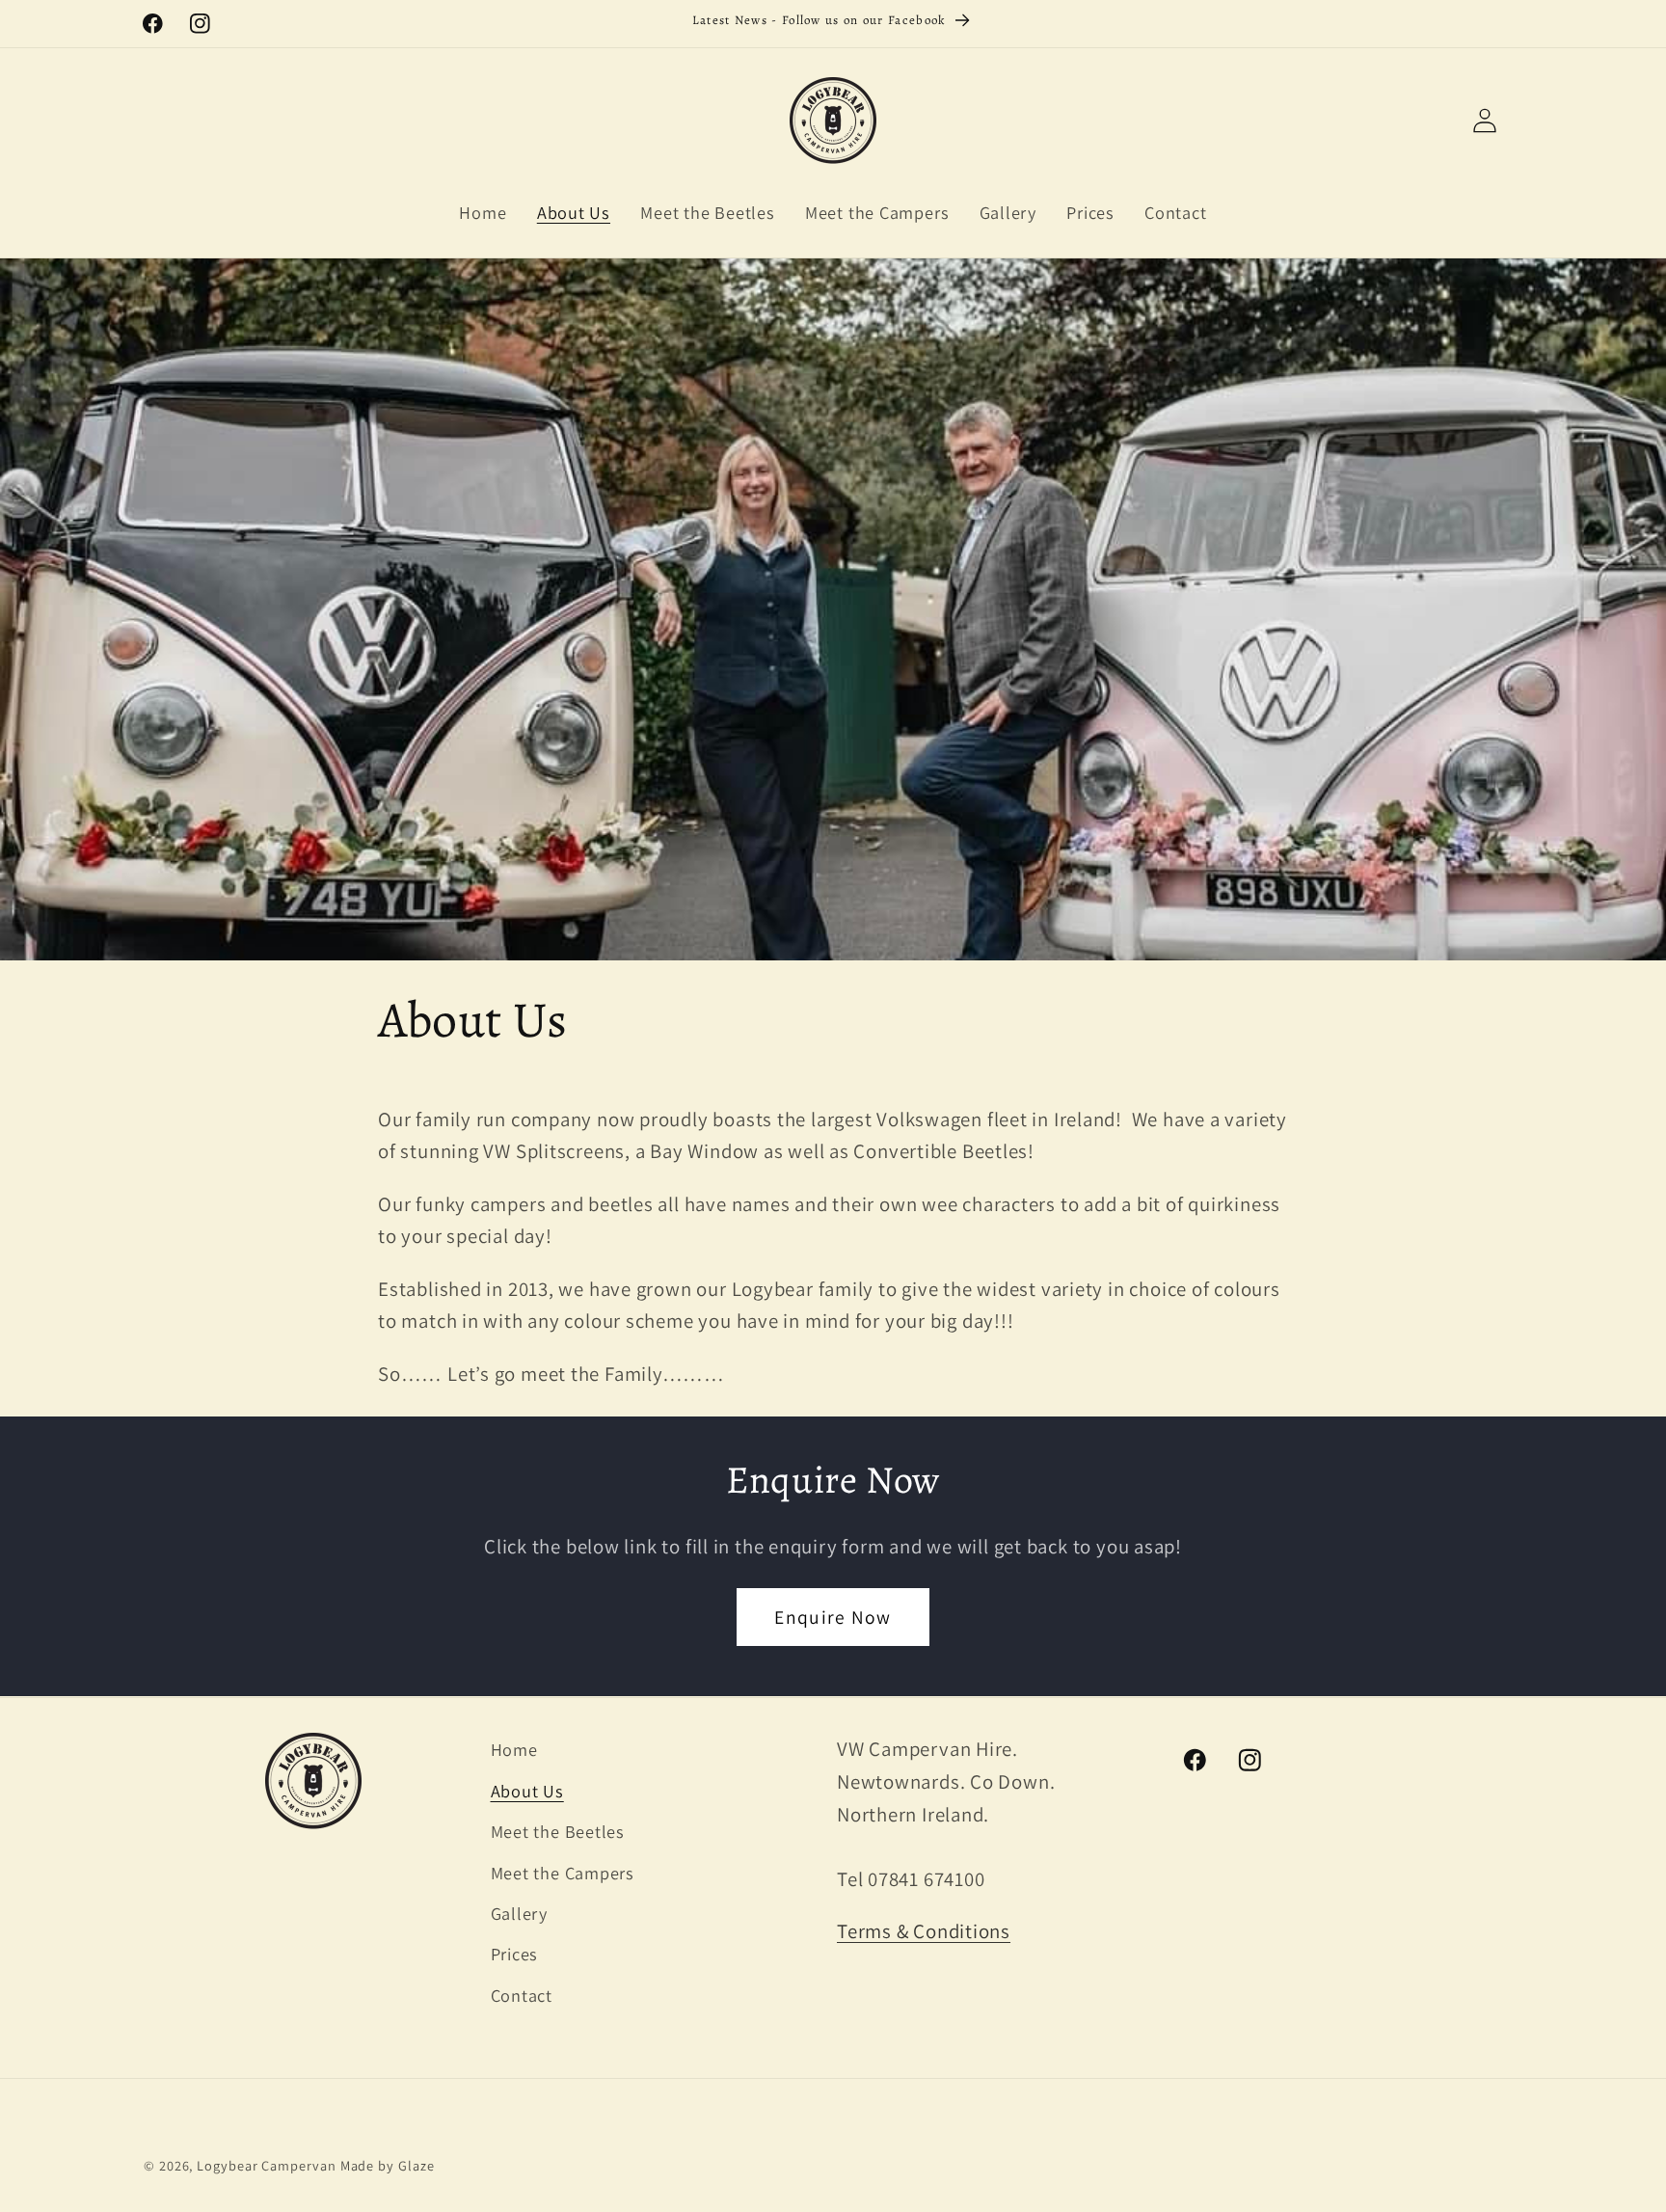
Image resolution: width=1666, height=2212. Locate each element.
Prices (515, 1954)
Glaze (416, 2165)
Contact (522, 1994)
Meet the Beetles (558, 1831)
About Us (527, 1790)
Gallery (519, 1912)
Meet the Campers (563, 1872)
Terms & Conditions (924, 1931)
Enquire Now (833, 1617)
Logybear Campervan (266, 2165)
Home (514, 1749)
